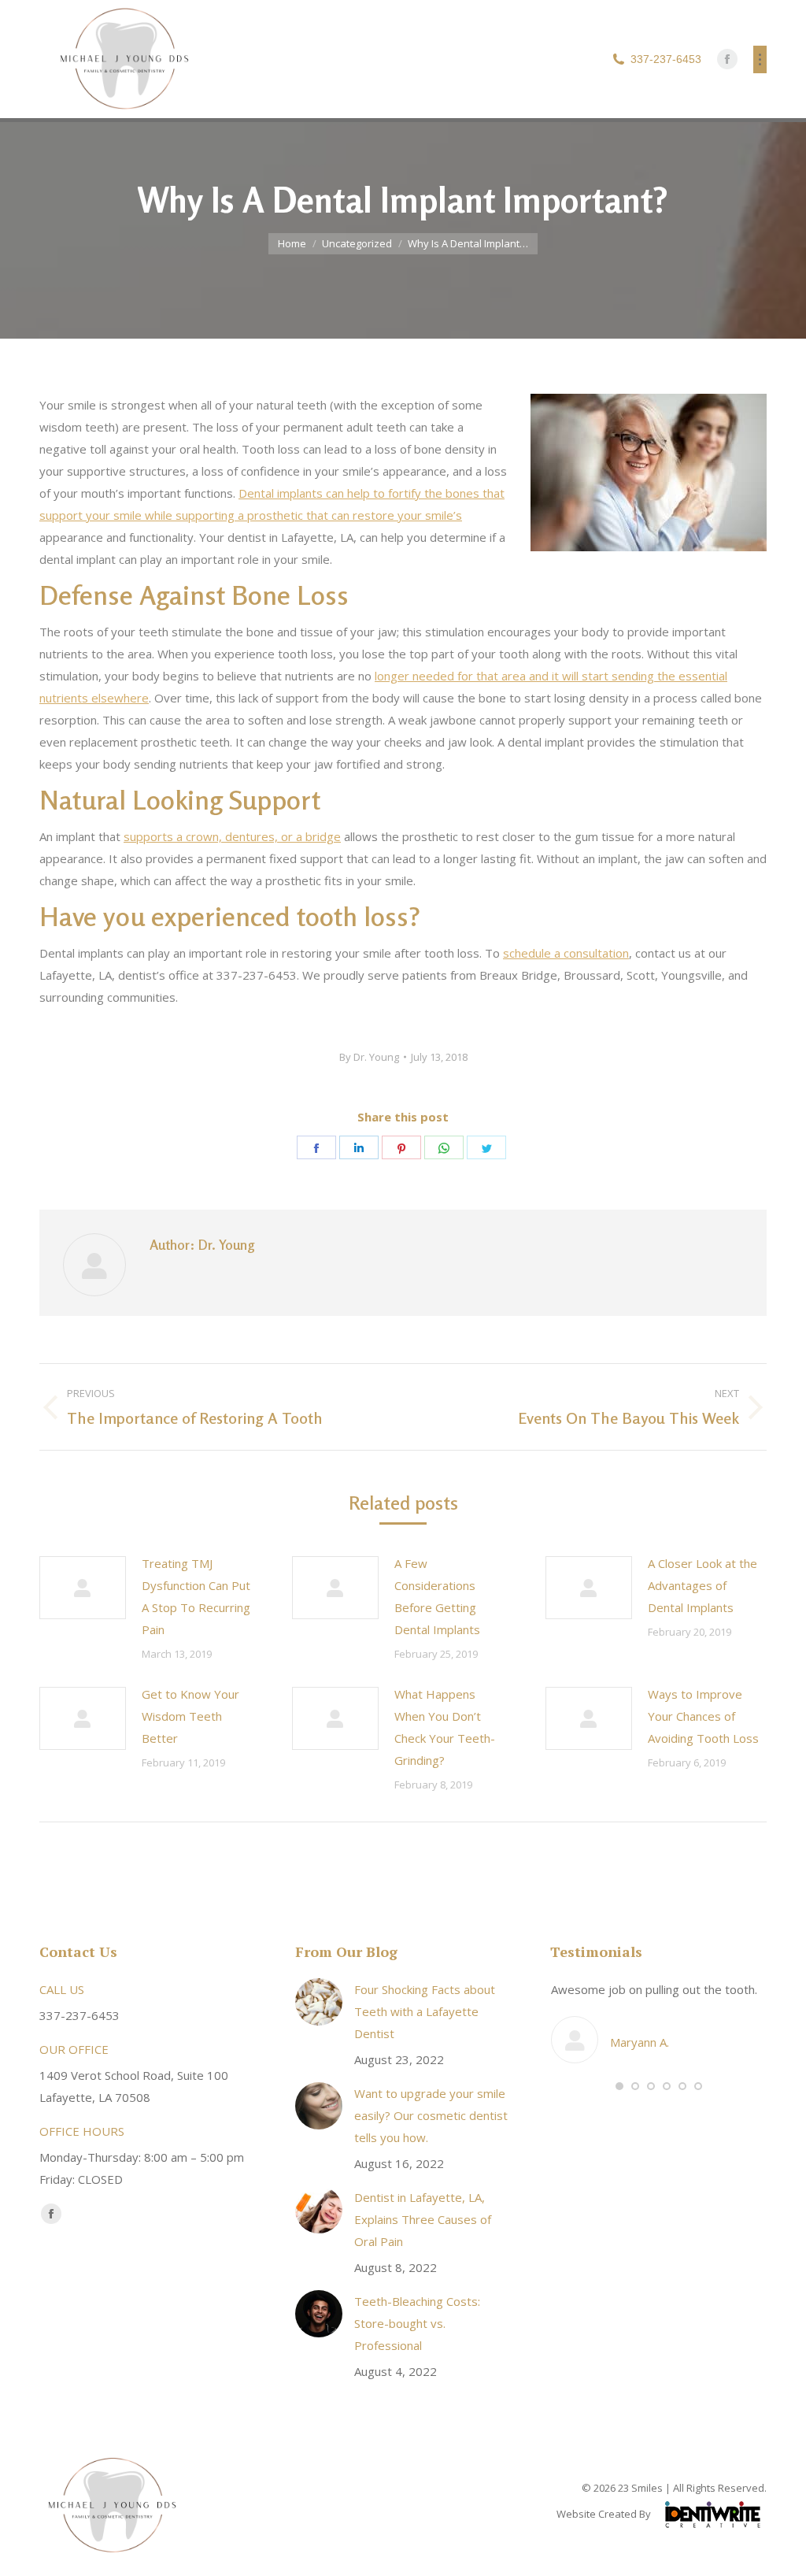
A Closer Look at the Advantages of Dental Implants (702, 1585)
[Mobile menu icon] (760, 59)
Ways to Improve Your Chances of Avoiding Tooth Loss (703, 1716)
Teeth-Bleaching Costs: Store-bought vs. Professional (417, 2323)
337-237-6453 (666, 59)
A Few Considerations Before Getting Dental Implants (437, 1596)
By (369, 1057)
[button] (619, 2086)
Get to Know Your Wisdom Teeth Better (190, 1716)
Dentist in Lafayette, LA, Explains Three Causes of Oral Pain (423, 2219)
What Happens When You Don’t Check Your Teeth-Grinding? (445, 1727)
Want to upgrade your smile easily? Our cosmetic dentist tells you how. (431, 2115)
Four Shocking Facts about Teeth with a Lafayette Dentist (425, 2011)
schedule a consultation (566, 953)
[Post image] (83, 1588)
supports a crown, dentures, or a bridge (232, 836)
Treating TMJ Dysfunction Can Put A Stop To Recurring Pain (196, 1596)
